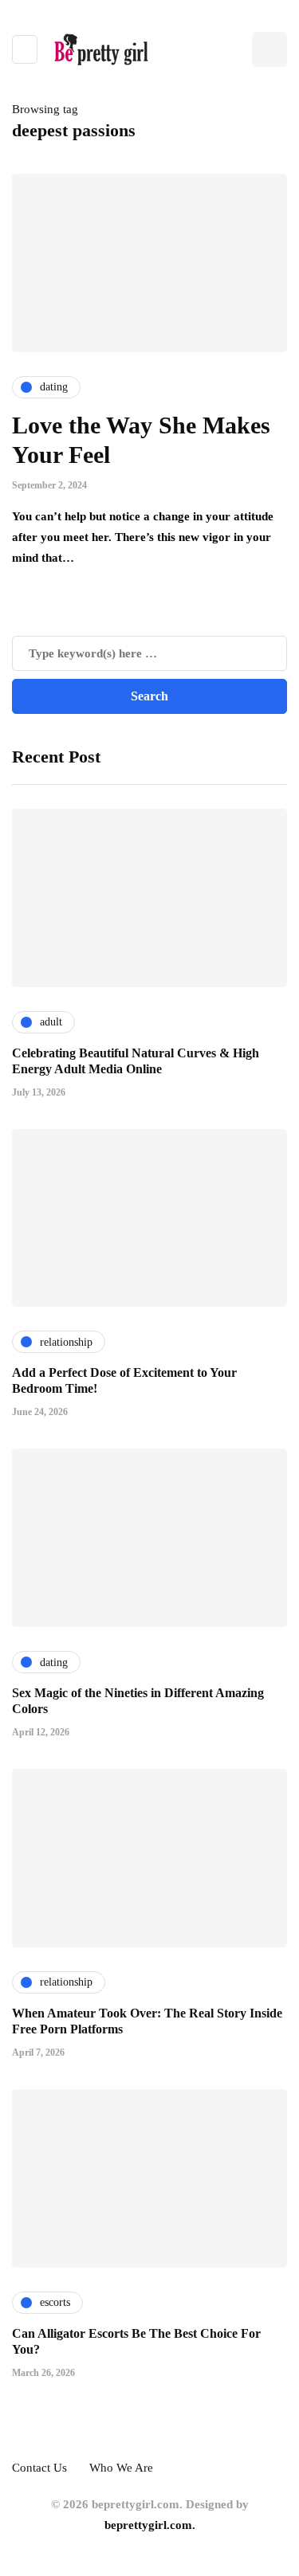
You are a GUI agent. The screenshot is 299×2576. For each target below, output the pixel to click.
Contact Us (39, 2468)
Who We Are (121, 2468)
